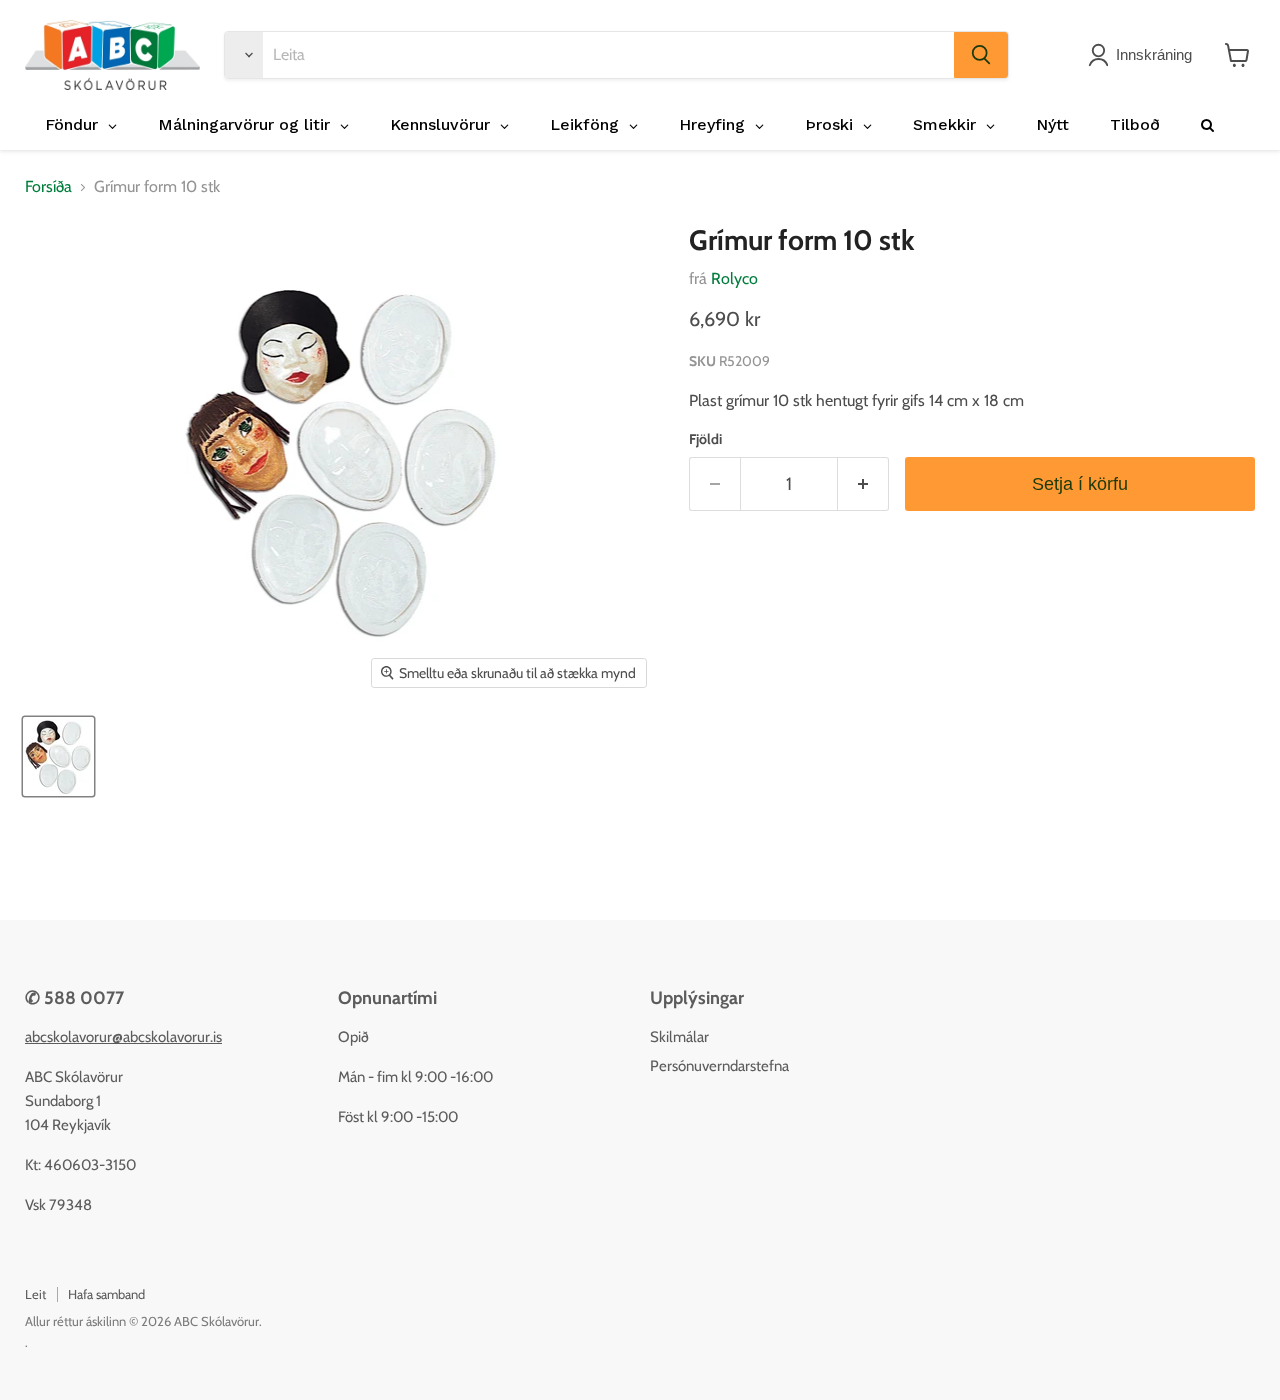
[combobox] (608, 55)
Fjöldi (705, 439)
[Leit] (981, 55)
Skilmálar (679, 1037)
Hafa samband (106, 1294)
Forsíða (48, 187)
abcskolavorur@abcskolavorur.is (123, 1037)
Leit (35, 1294)
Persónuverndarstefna (719, 1066)
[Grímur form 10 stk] (58, 756)
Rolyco (734, 278)
